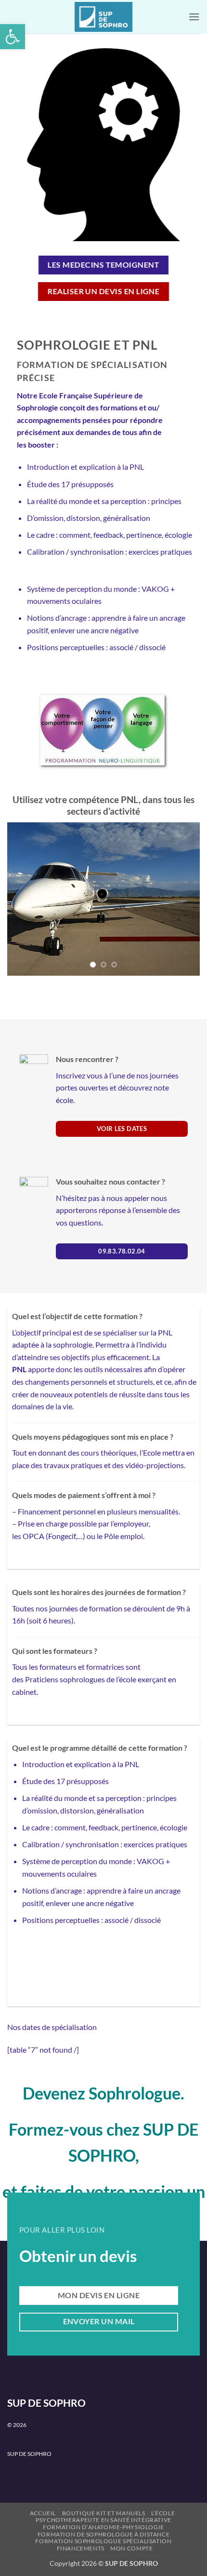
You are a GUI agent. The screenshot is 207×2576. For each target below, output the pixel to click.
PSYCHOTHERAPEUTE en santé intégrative (103, 2507)
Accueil (43, 2500)
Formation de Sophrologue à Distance (103, 2521)
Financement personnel (57, 1498)
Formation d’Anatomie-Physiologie (103, 2514)
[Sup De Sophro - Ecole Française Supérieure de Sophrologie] (103, 17)
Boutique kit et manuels (104, 2500)
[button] (13, 37)
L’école (163, 2500)
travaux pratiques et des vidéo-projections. (115, 1452)
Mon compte (131, 2535)
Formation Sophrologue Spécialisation (103, 2528)
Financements (81, 2535)
